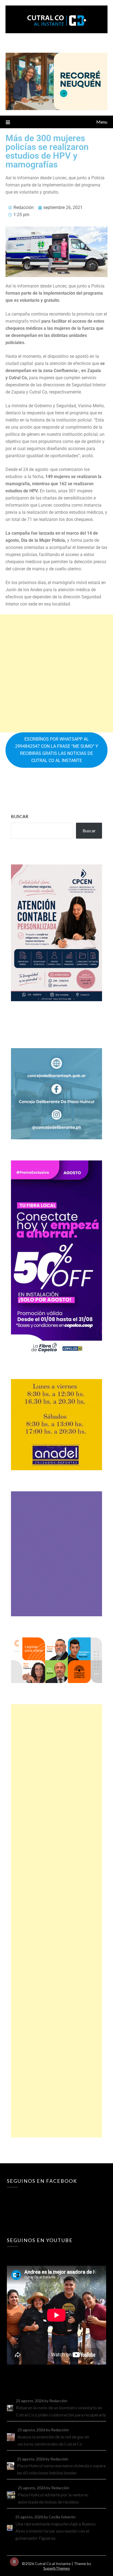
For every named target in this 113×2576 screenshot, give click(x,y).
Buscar (20, 816)
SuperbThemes (57, 2568)
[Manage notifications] (14, 2562)
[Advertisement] (56, 673)
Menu (102, 122)
